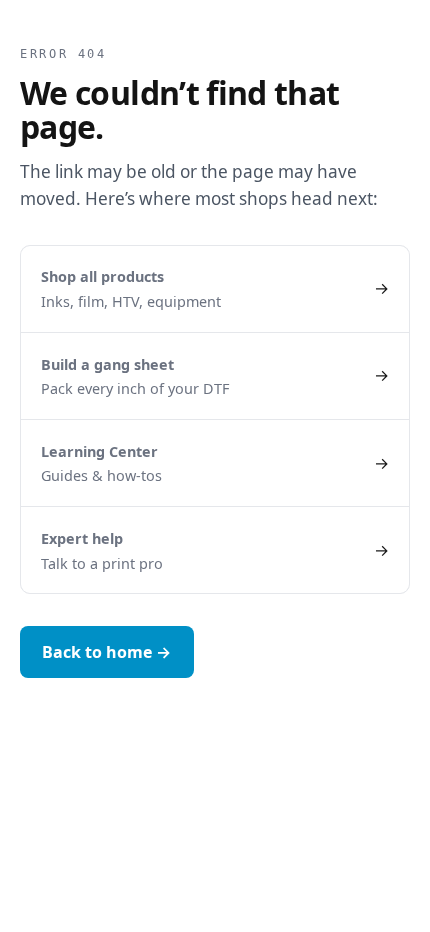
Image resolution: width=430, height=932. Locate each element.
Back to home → (106, 652)
